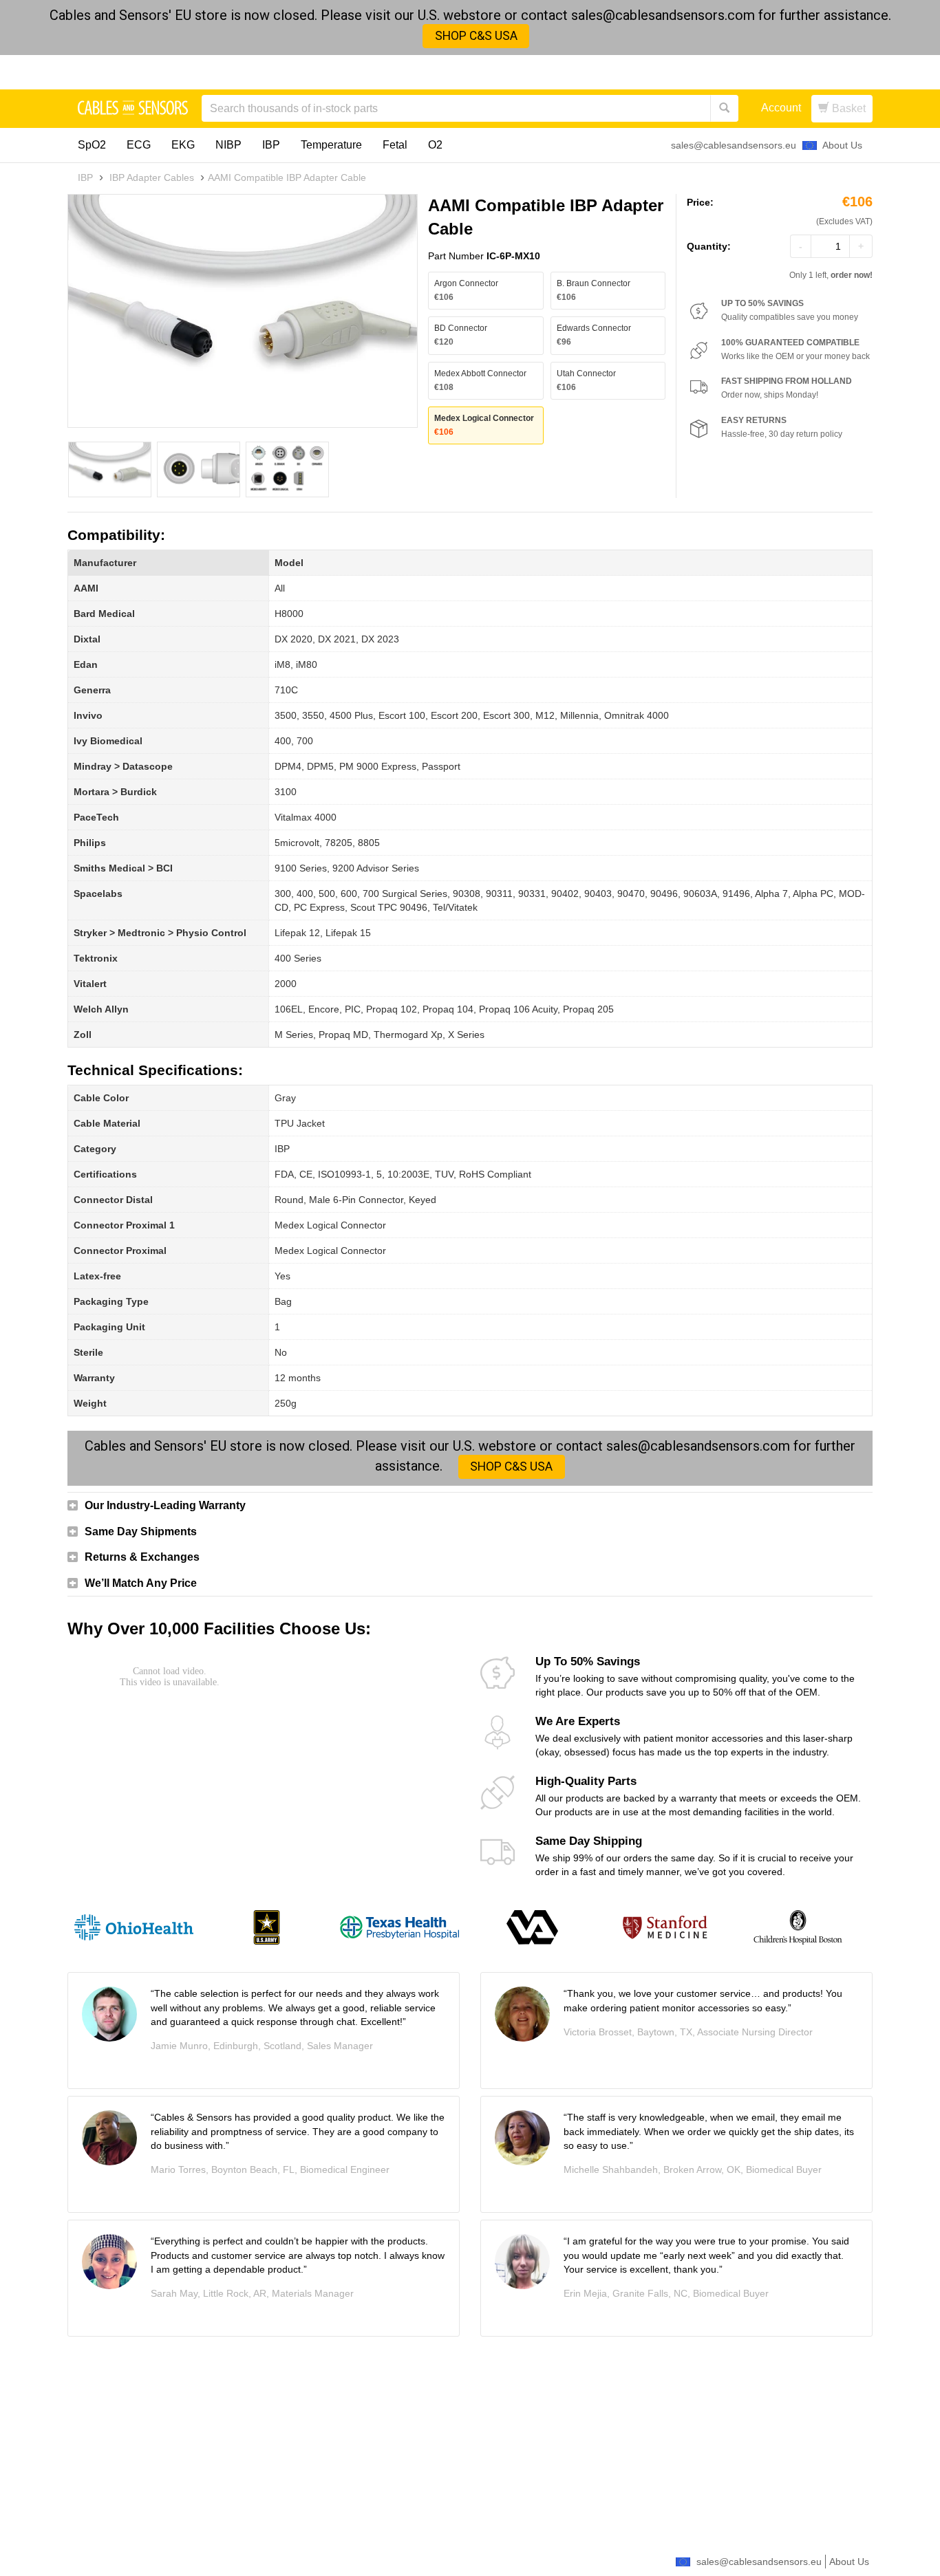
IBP (271, 145)
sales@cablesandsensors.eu (734, 145)
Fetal (395, 145)
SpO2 (92, 145)
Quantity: (709, 246)
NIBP (228, 145)
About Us (842, 145)
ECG (139, 145)
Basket (847, 108)
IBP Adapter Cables (152, 177)
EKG (183, 145)
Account (781, 108)
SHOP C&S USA (476, 36)
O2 (435, 145)
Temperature (331, 145)
